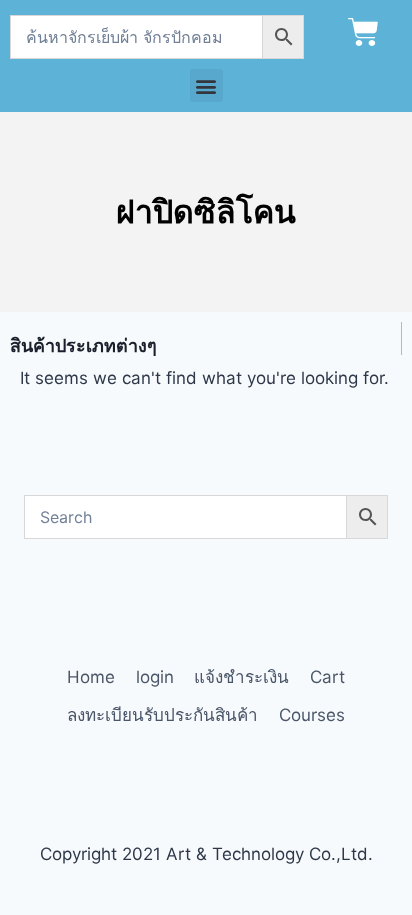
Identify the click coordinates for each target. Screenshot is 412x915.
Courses (312, 715)
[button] (206, 85)
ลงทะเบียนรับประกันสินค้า (162, 715)
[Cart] (363, 32)
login (155, 677)
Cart (327, 677)
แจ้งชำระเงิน (241, 677)
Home (91, 677)
